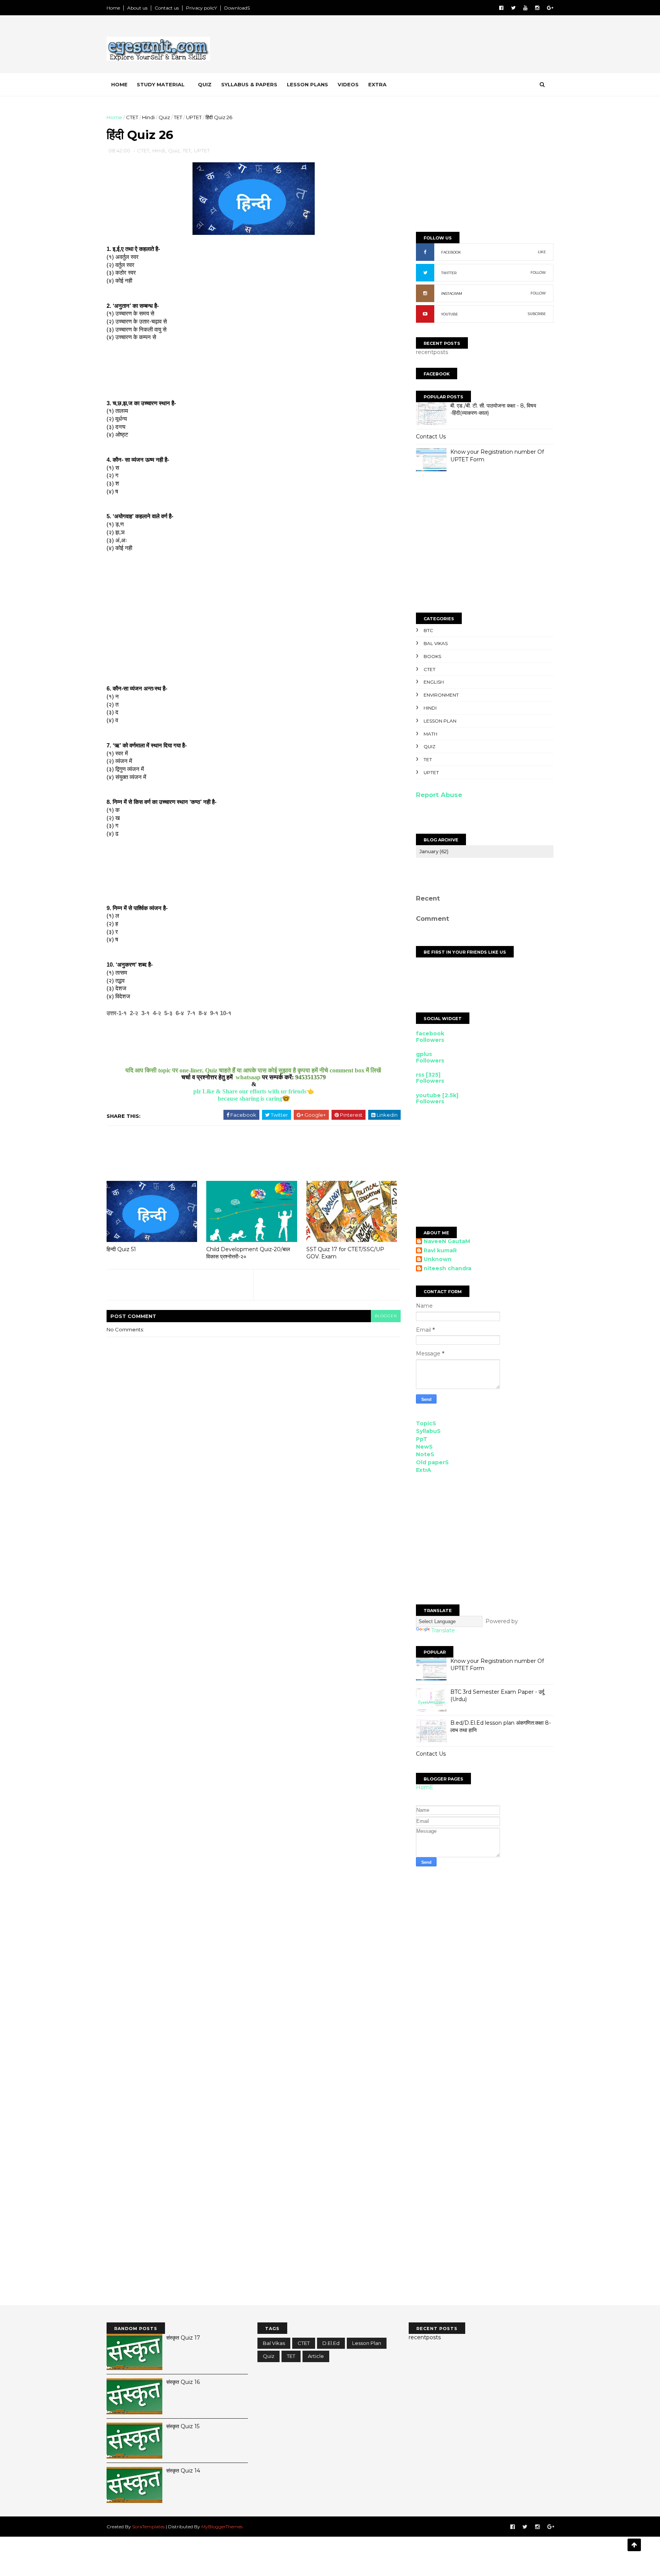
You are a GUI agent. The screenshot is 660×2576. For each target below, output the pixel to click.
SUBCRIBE (537, 314)
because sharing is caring (250, 1099)
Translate (443, 1630)
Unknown (438, 1259)
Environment (441, 695)
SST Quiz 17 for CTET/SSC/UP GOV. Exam (345, 1253)
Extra (377, 84)
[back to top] (634, 2545)
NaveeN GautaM (447, 1241)
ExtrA (424, 1470)
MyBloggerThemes (222, 2527)
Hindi (148, 117)
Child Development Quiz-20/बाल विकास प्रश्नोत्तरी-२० (248, 1253)
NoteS (425, 1454)
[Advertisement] (414, 45)
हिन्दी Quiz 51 (121, 1249)
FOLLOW (538, 272)
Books (432, 656)
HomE (425, 1787)
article (316, 2356)
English (434, 682)
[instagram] (537, 8)
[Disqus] (485, 2000)
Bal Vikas (436, 643)
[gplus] (550, 8)
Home (113, 8)
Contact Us (431, 437)
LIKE (542, 252)
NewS (424, 1447)
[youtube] (525, 8)
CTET (132, 117)
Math (430, 734)
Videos (348, 84)
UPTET (194, 117)
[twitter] (513, 8)
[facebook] (501, 8)
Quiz (205, 84)
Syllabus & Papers (249, 84)
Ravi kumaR (440, 1251)
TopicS (426, 1423)
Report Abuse (439, 795)
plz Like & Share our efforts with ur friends (250, 1091)
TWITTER (449, 273)
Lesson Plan (440, 721)
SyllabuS (428, 1431)
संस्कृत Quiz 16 (183, 2382)
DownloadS (237, 8)
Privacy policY (201, 8)
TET (178, 117)
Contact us (167, 8)
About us (137, 8)
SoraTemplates (148, 2527)
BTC (428, 630)
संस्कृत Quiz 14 (183, 2471)
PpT (422, 1439)
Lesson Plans (307, 84)
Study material (161, 84)
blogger (386, 1316)
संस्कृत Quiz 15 (183, 2426)
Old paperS (432, 1462)
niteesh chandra (447, 1269)
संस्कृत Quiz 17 (183, 2338)
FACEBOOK (451, 252)
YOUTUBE (450, 314)
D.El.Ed (331, 2343)
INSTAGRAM (452, 293)
